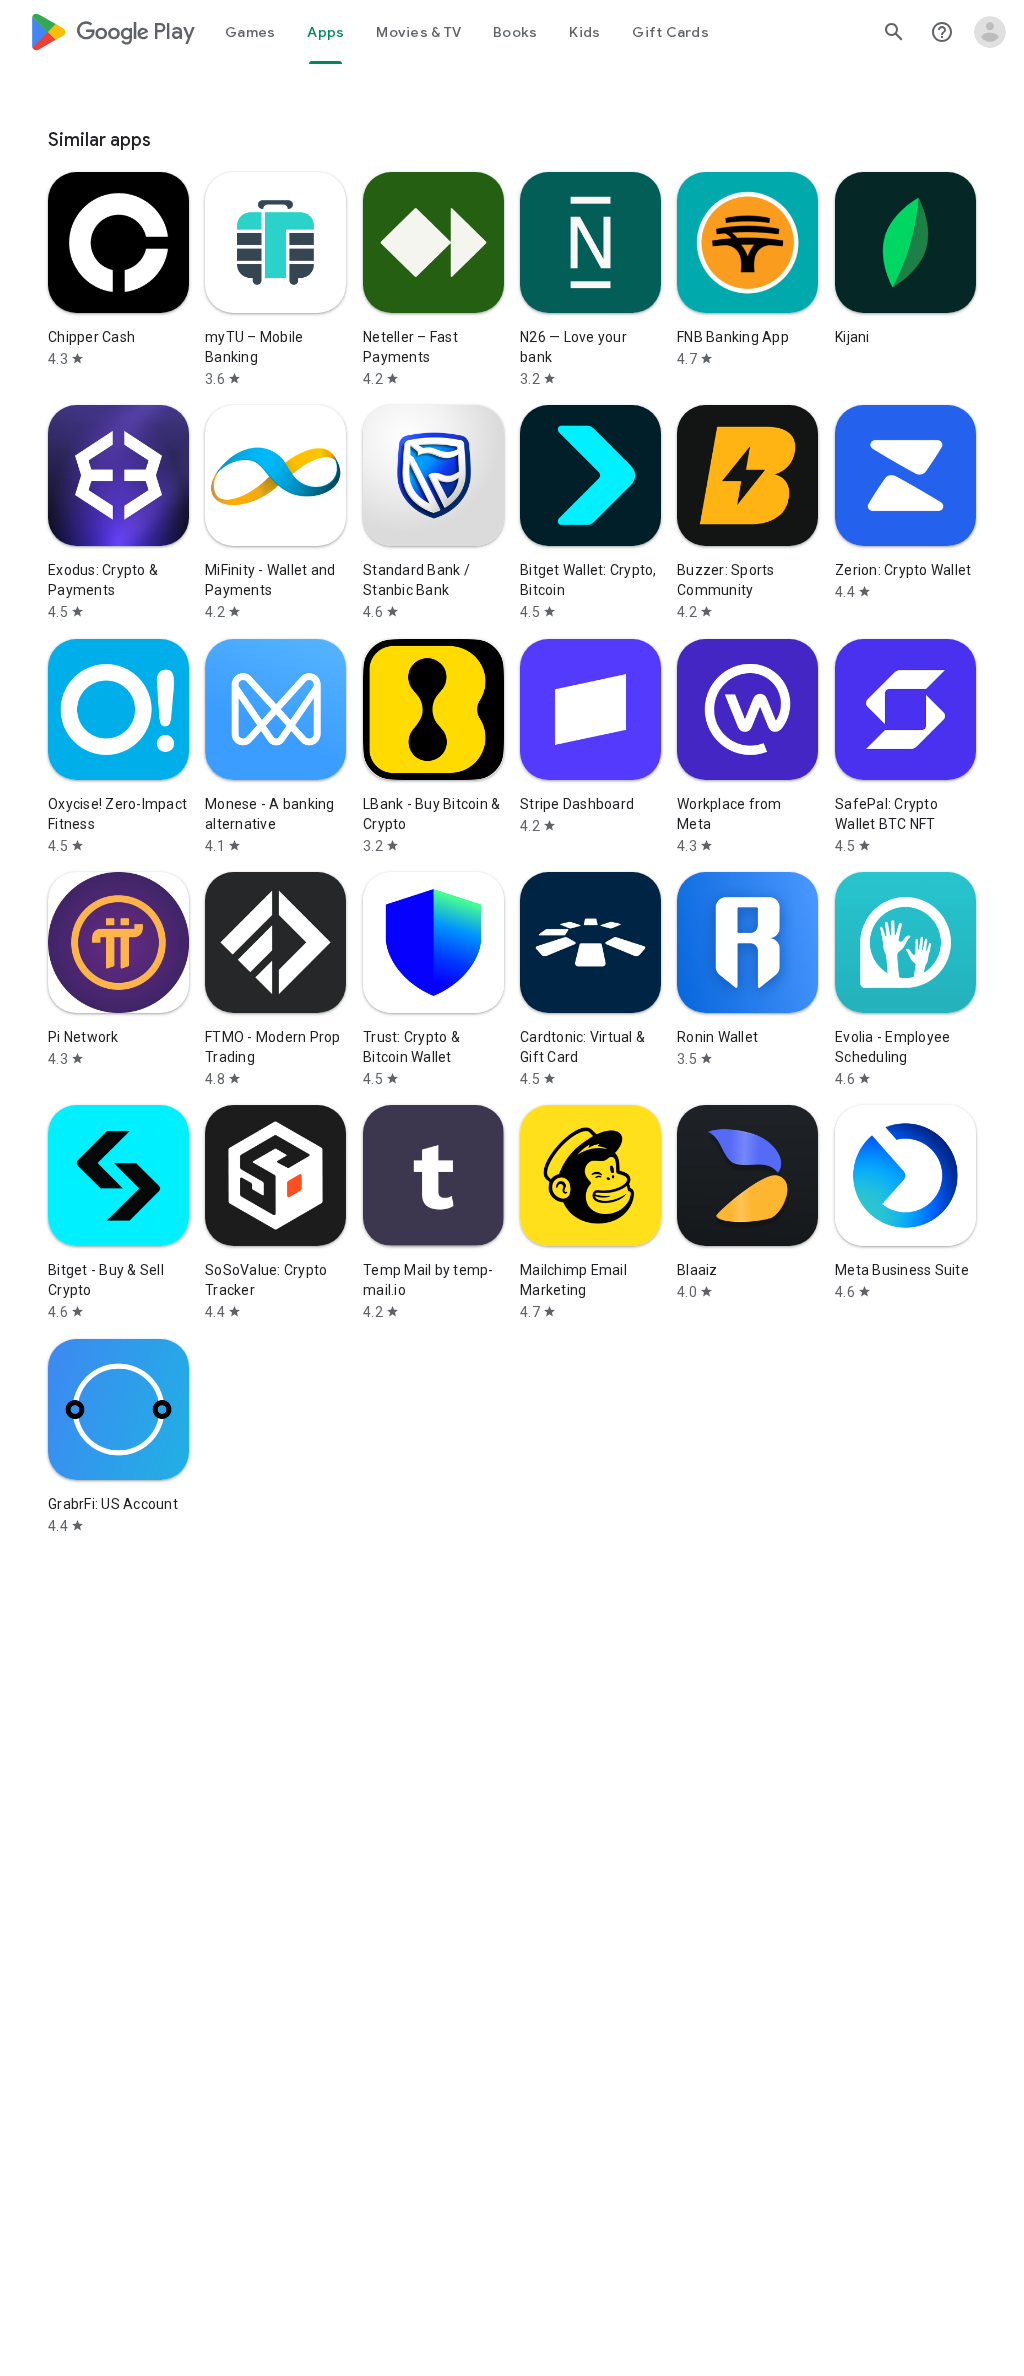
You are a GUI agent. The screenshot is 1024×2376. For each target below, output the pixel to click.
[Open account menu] (990, 32)
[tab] (250, 32)
